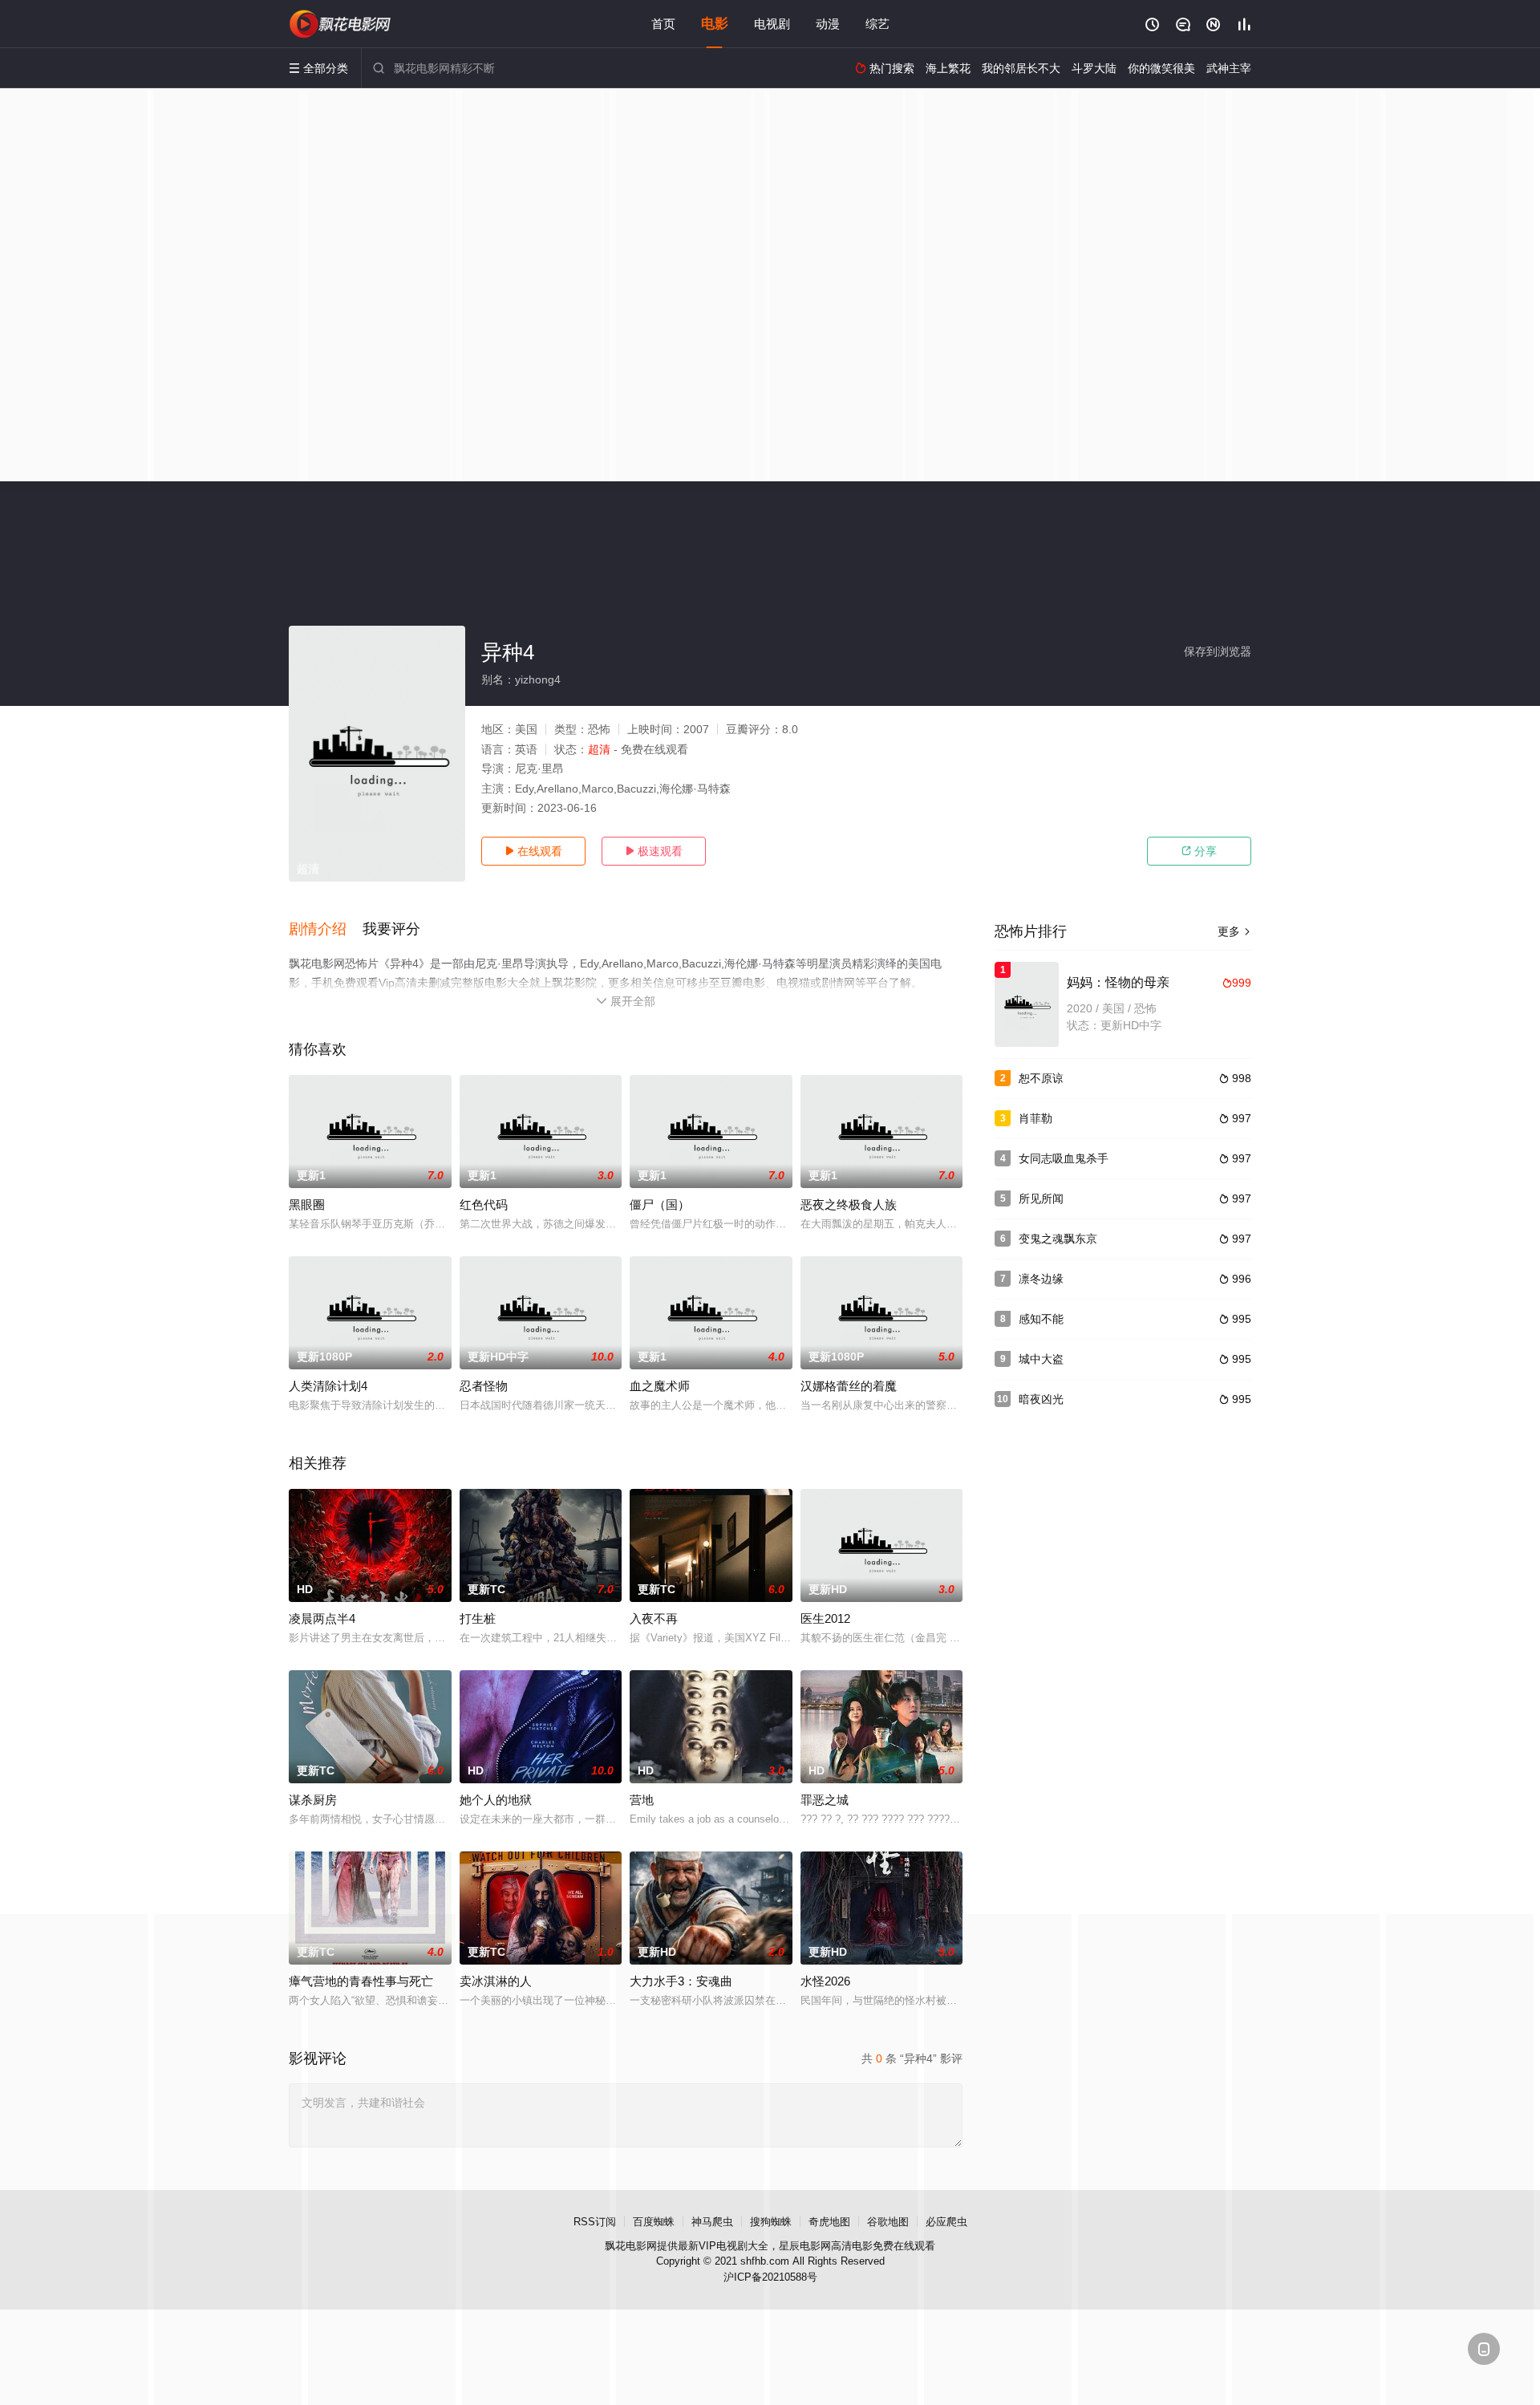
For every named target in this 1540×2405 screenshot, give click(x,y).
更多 (1234, 931)
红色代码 (484, 1205)
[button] (326, 930)
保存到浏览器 (1218, 651)
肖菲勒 (1035, 1118)
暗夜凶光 (1041, 1399)
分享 (1199, 851)
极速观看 (654, 851)
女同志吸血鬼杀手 (1064, 1158)
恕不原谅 (1041, 1078)
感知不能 (1041, 1319)
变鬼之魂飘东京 (1058, 1239)
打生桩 (478, 1618)
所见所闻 (1041, 1198)
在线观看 (533, 851)
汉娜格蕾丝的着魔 (849, 1386)
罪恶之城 (825, 1800)
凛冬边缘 (1041, 1279)
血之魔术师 (660, 1386)
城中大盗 (1041, 1359)
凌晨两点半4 (322, 1618)
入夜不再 (654, 1618)
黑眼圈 (307, 1205)
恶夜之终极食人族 (849, 1205)
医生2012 (825, 1618)
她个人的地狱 (496, 1800)
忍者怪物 (484, 1386)
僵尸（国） (660, 1205)
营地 (642, 1800)
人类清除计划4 (328, 1386)
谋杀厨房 (313, 1800)
